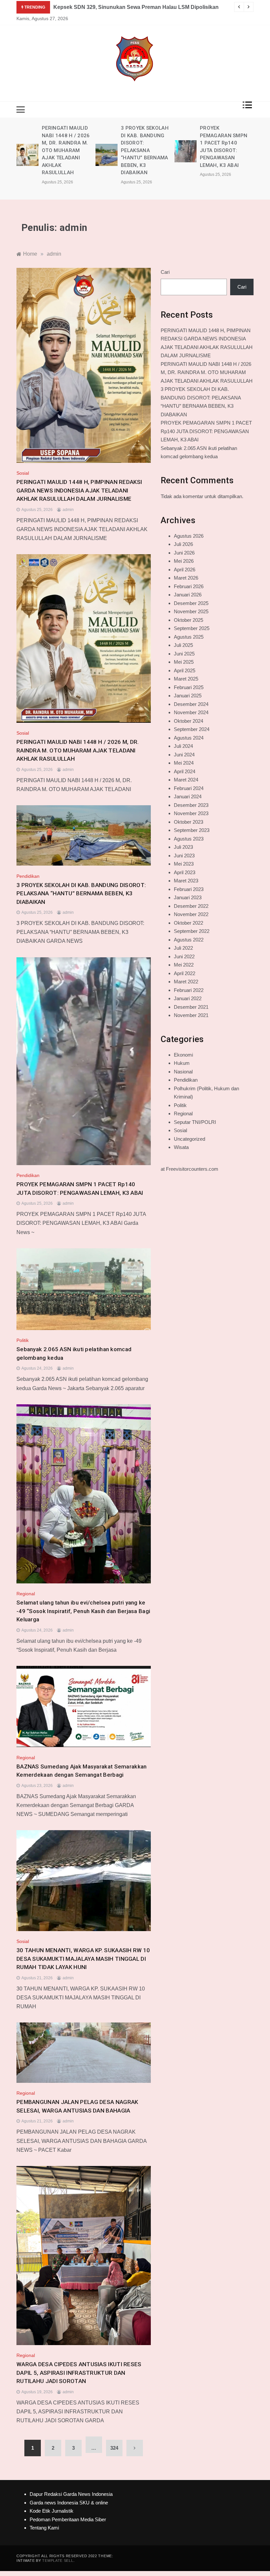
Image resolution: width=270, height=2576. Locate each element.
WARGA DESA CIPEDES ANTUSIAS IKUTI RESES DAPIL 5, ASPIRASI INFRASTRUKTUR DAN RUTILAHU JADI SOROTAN (79, 2373)
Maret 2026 (186, 578)
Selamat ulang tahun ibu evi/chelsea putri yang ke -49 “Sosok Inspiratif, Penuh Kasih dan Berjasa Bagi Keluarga (83, 1611)
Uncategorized (189, 1139)
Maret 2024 (186, 780)
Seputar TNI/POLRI (195, 1122)
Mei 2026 (184, 561)
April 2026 (185, 570)
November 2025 (191, 611)
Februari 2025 (189, 687)
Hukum (182, 1063)
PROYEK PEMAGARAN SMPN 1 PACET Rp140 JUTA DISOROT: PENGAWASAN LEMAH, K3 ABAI (206, 431)
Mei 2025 (184, 662)
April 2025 (185, 670)
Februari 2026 (189, 586)
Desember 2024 (191, 704)
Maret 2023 (186, 881)
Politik (23, 1340)
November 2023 (191, 813)
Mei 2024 (184, 763)
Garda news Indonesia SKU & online (69, 2503)
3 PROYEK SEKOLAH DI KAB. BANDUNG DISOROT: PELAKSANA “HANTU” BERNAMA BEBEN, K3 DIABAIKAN (66, 150)
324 (114, 2448)
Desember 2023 (191, 805)
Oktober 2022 (189, 923)
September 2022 (192, 931)
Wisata (181, 1147)
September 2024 (192, 729)
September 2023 (192, 830)
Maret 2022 (186, 982)
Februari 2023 (189, 889)
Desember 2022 (191, 906)
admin (68, 510)
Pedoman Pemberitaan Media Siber (68, 2519)
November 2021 (191, 1015)
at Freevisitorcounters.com (189, 1169)
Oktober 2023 (189, 822)
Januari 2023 (188, 897)
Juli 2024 (183, 746)
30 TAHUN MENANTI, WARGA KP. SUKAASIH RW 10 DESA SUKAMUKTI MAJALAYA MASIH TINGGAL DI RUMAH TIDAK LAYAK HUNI (83, 1959)
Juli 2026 (183, 544)
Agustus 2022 (189, 940)
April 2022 (185, 973)
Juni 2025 (184, 654)
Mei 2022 (184, 965)
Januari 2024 (188, 796)
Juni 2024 (184, 755)
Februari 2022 (189, 990)
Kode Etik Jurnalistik (52, 2511)
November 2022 (191, 914)
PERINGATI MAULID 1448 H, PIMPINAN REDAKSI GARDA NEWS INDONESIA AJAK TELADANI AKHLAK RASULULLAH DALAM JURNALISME (79, 490)
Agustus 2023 (189, 839)
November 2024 (191, 712)
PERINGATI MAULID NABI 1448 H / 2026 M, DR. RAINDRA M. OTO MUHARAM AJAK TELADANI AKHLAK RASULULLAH (78, 750)
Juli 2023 (183, 847)
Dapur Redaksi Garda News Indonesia (71, 2494)
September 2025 (192, 628)
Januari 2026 (188, 595)
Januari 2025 (188, 696)
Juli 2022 (183, 948)
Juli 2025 (183, 645)
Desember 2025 (191, 603)
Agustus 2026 (189, 536)
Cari (165, 272)
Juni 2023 (184, 856)
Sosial (23, 473)
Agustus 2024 (189, 738)
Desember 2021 (191, 1007)
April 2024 (185, 771)
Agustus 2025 (189, 637)
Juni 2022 (184, 956)
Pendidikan (28, 876)
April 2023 (185, 872)
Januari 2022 (188, 998)
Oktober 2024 (189, 721)
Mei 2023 (184, 864)
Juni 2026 (184, 553)
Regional (26, 1594)
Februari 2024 (189, 788)
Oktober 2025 (189, 620)
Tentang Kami (44, 2528)
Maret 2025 (186, 679)
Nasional (183, 1072)
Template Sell (58, 2560)
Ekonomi (183, 1055)
